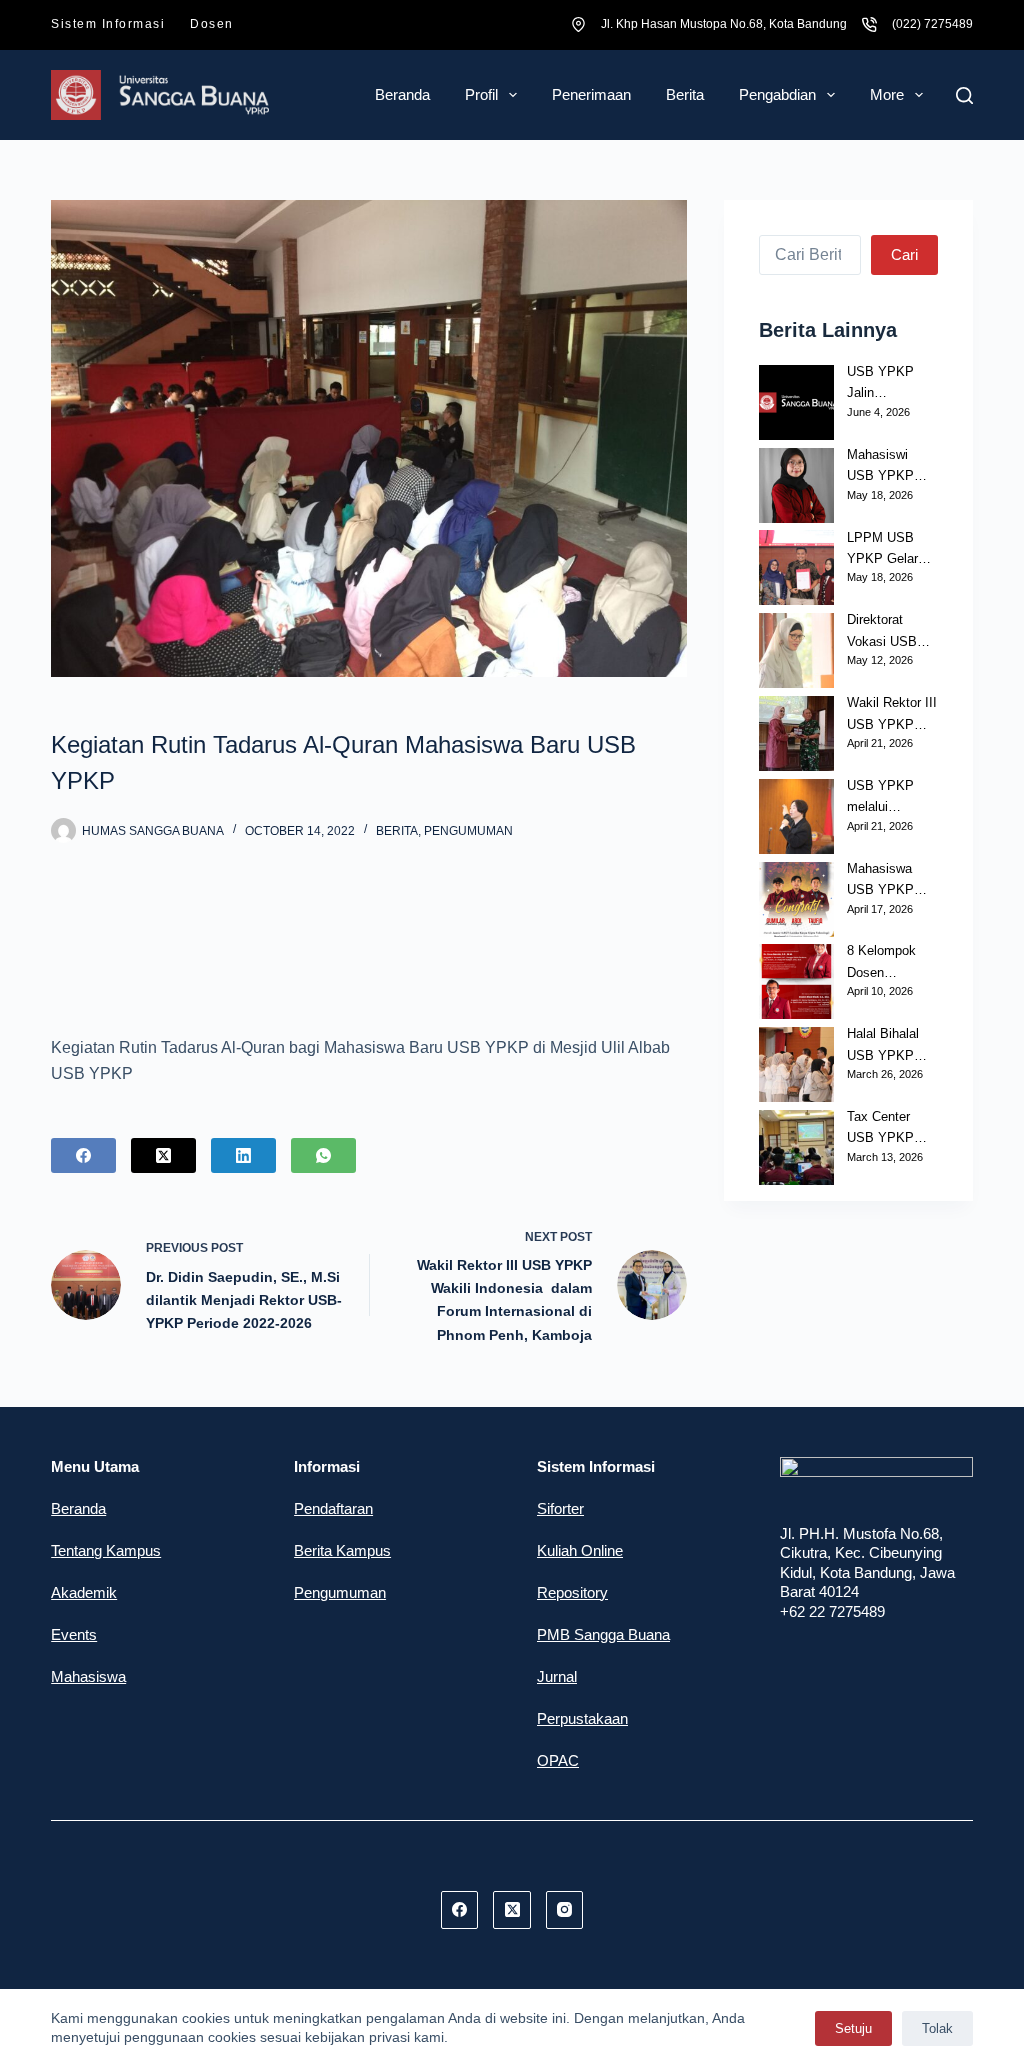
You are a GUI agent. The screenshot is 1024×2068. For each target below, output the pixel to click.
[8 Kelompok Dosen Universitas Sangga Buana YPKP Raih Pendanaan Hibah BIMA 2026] (796, 981)
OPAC (558, 1760)
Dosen (212, 24)
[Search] (964, 95)
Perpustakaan (582, 1718)
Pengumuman (468, 831)
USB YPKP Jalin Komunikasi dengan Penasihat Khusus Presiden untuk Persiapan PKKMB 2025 (890, 384)
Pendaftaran (333, 1508)
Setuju (853, 2028)
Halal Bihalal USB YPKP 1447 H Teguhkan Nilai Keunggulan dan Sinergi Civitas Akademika (889, 1046)
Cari (904, 254)
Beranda (402, 94)
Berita (685, 94)
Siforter (560, 1508)
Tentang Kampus (106, 1550)
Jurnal (557, 1676)
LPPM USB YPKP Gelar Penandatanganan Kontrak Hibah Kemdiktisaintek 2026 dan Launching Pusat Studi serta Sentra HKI (892, 550)
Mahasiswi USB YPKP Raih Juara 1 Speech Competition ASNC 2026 (883, 467)
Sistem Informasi (108, 24)
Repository (572, 1592)
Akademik (84, 1592)
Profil (481, 94)
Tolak (937, 2028)
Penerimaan (591, 94)
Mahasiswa (88, 1676)
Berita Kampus (342, 1550)
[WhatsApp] (323, 1155)
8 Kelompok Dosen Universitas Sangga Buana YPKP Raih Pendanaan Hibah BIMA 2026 (889, 963)
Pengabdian (777, 94)
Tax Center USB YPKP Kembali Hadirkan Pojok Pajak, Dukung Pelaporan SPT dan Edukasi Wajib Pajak (891, 1129)
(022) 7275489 (932, 24)
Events (74, 1634)
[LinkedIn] (243, 1155)
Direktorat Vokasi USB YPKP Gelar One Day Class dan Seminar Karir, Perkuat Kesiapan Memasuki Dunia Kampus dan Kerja (891, 632)
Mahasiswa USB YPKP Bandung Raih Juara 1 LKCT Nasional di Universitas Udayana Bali (887, 881)
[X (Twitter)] (163, 1155)
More (887, 94)
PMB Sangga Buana (603, 1634)
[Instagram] (565, 1910)
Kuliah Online (580, 1550)
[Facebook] (83, 1155)
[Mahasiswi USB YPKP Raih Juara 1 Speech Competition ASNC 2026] (796, 485)
